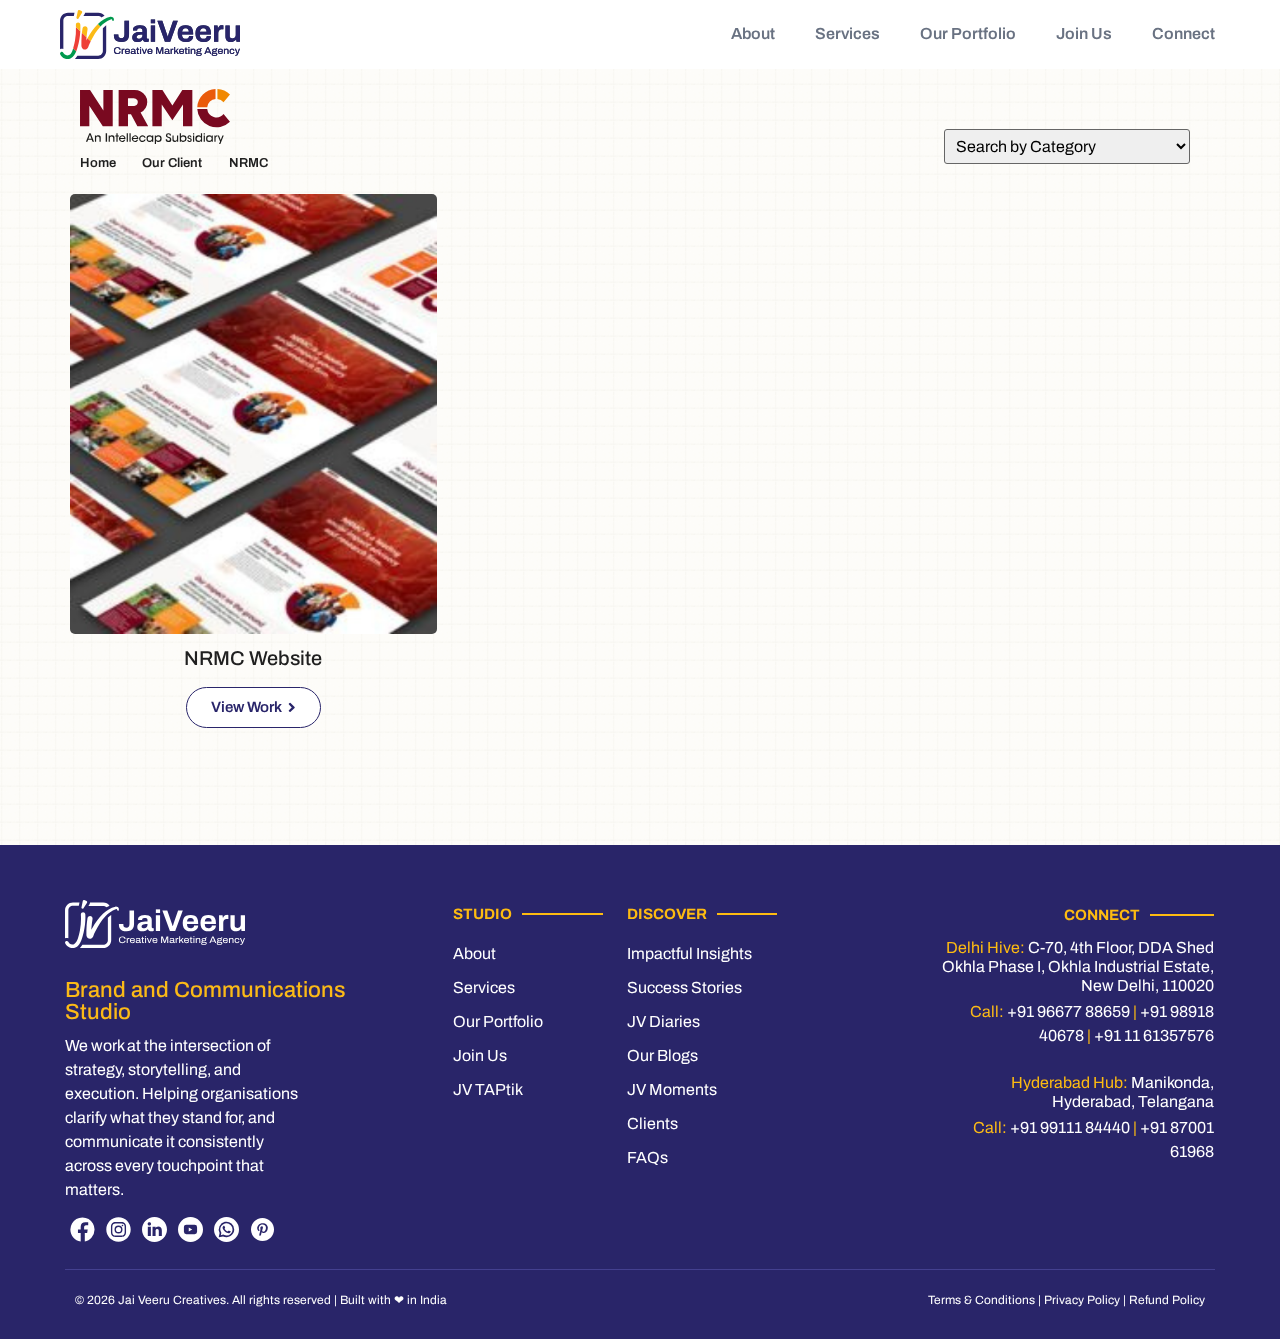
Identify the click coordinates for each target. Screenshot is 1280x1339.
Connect (1183, 33)
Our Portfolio (968, 33)
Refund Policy (1167, 1300)
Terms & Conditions (981, 1300)
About (753, 33)
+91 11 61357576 (1154, 1035)
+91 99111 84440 (1070, 1127)
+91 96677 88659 (1068, 1011)
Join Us (1084, 33)
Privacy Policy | (1086, 1300)
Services (847, 33)
